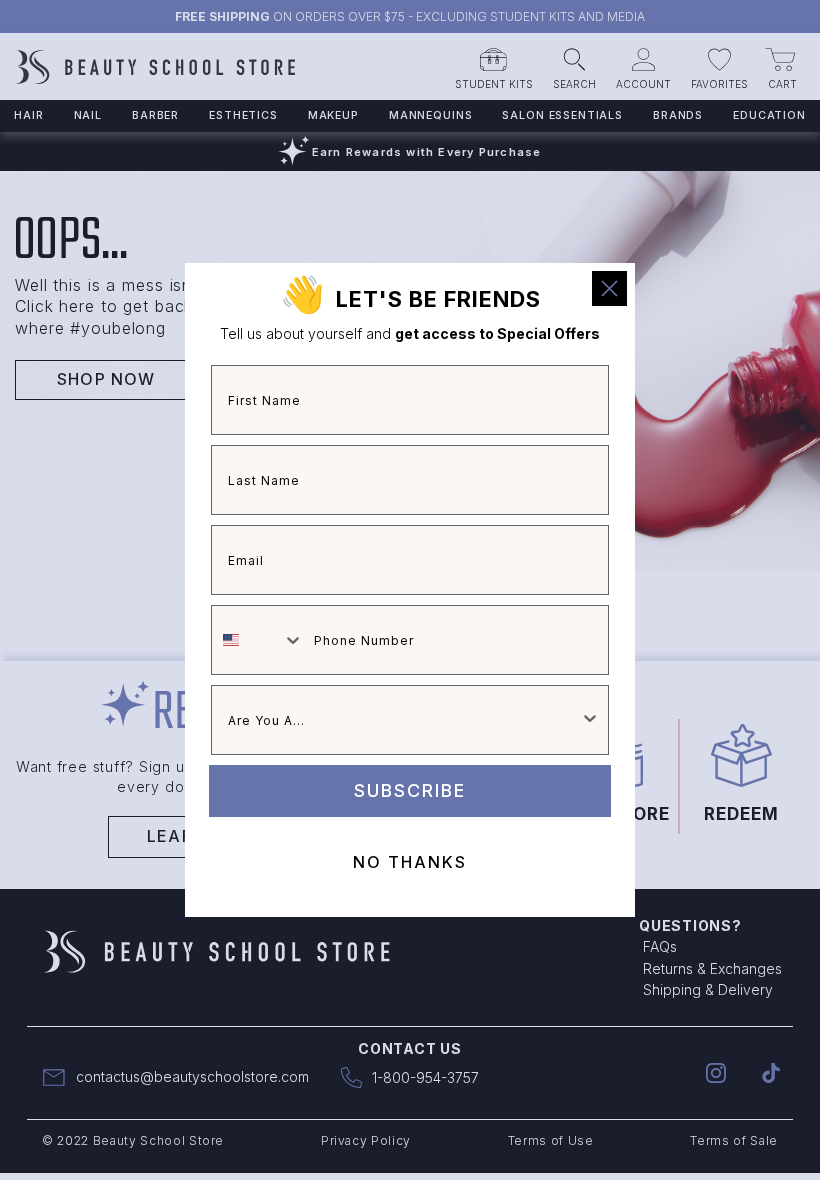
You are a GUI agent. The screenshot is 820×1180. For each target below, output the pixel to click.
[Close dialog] (609, 288)
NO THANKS (410, 862)
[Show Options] (590, 720)
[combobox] (258, 640)
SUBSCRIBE (410, 790)
